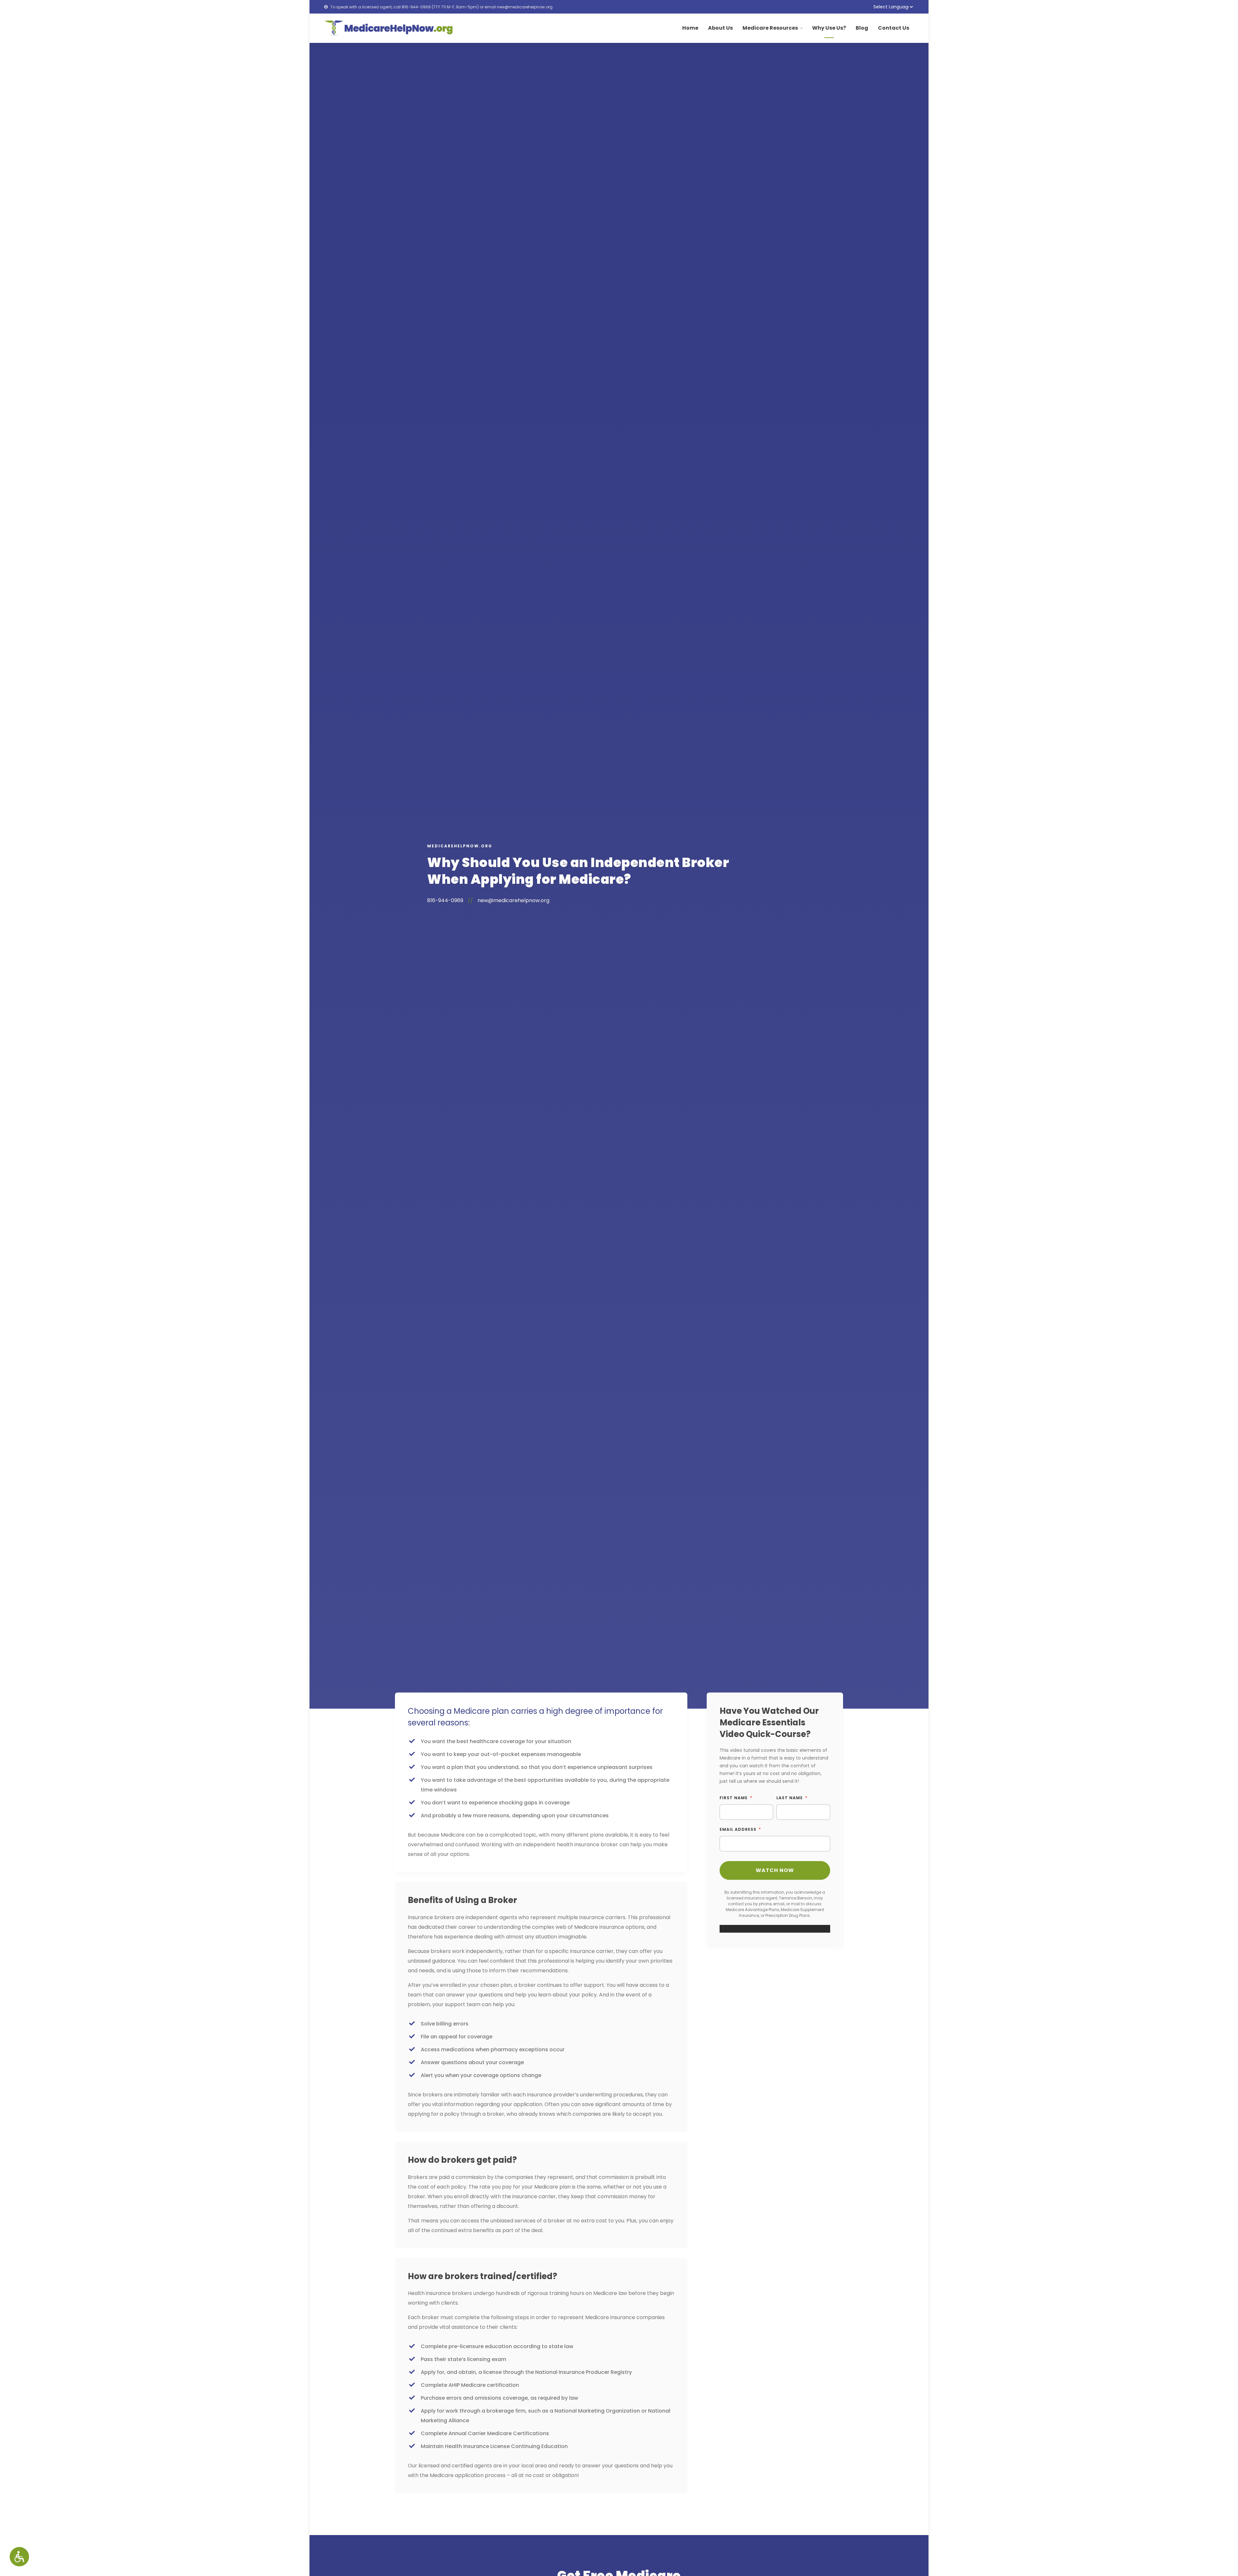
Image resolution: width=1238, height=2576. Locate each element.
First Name (734, 1798)
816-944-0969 (416, 7)
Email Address (738, 1829)
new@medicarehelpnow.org (525, 7)
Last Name (790, 1798)
